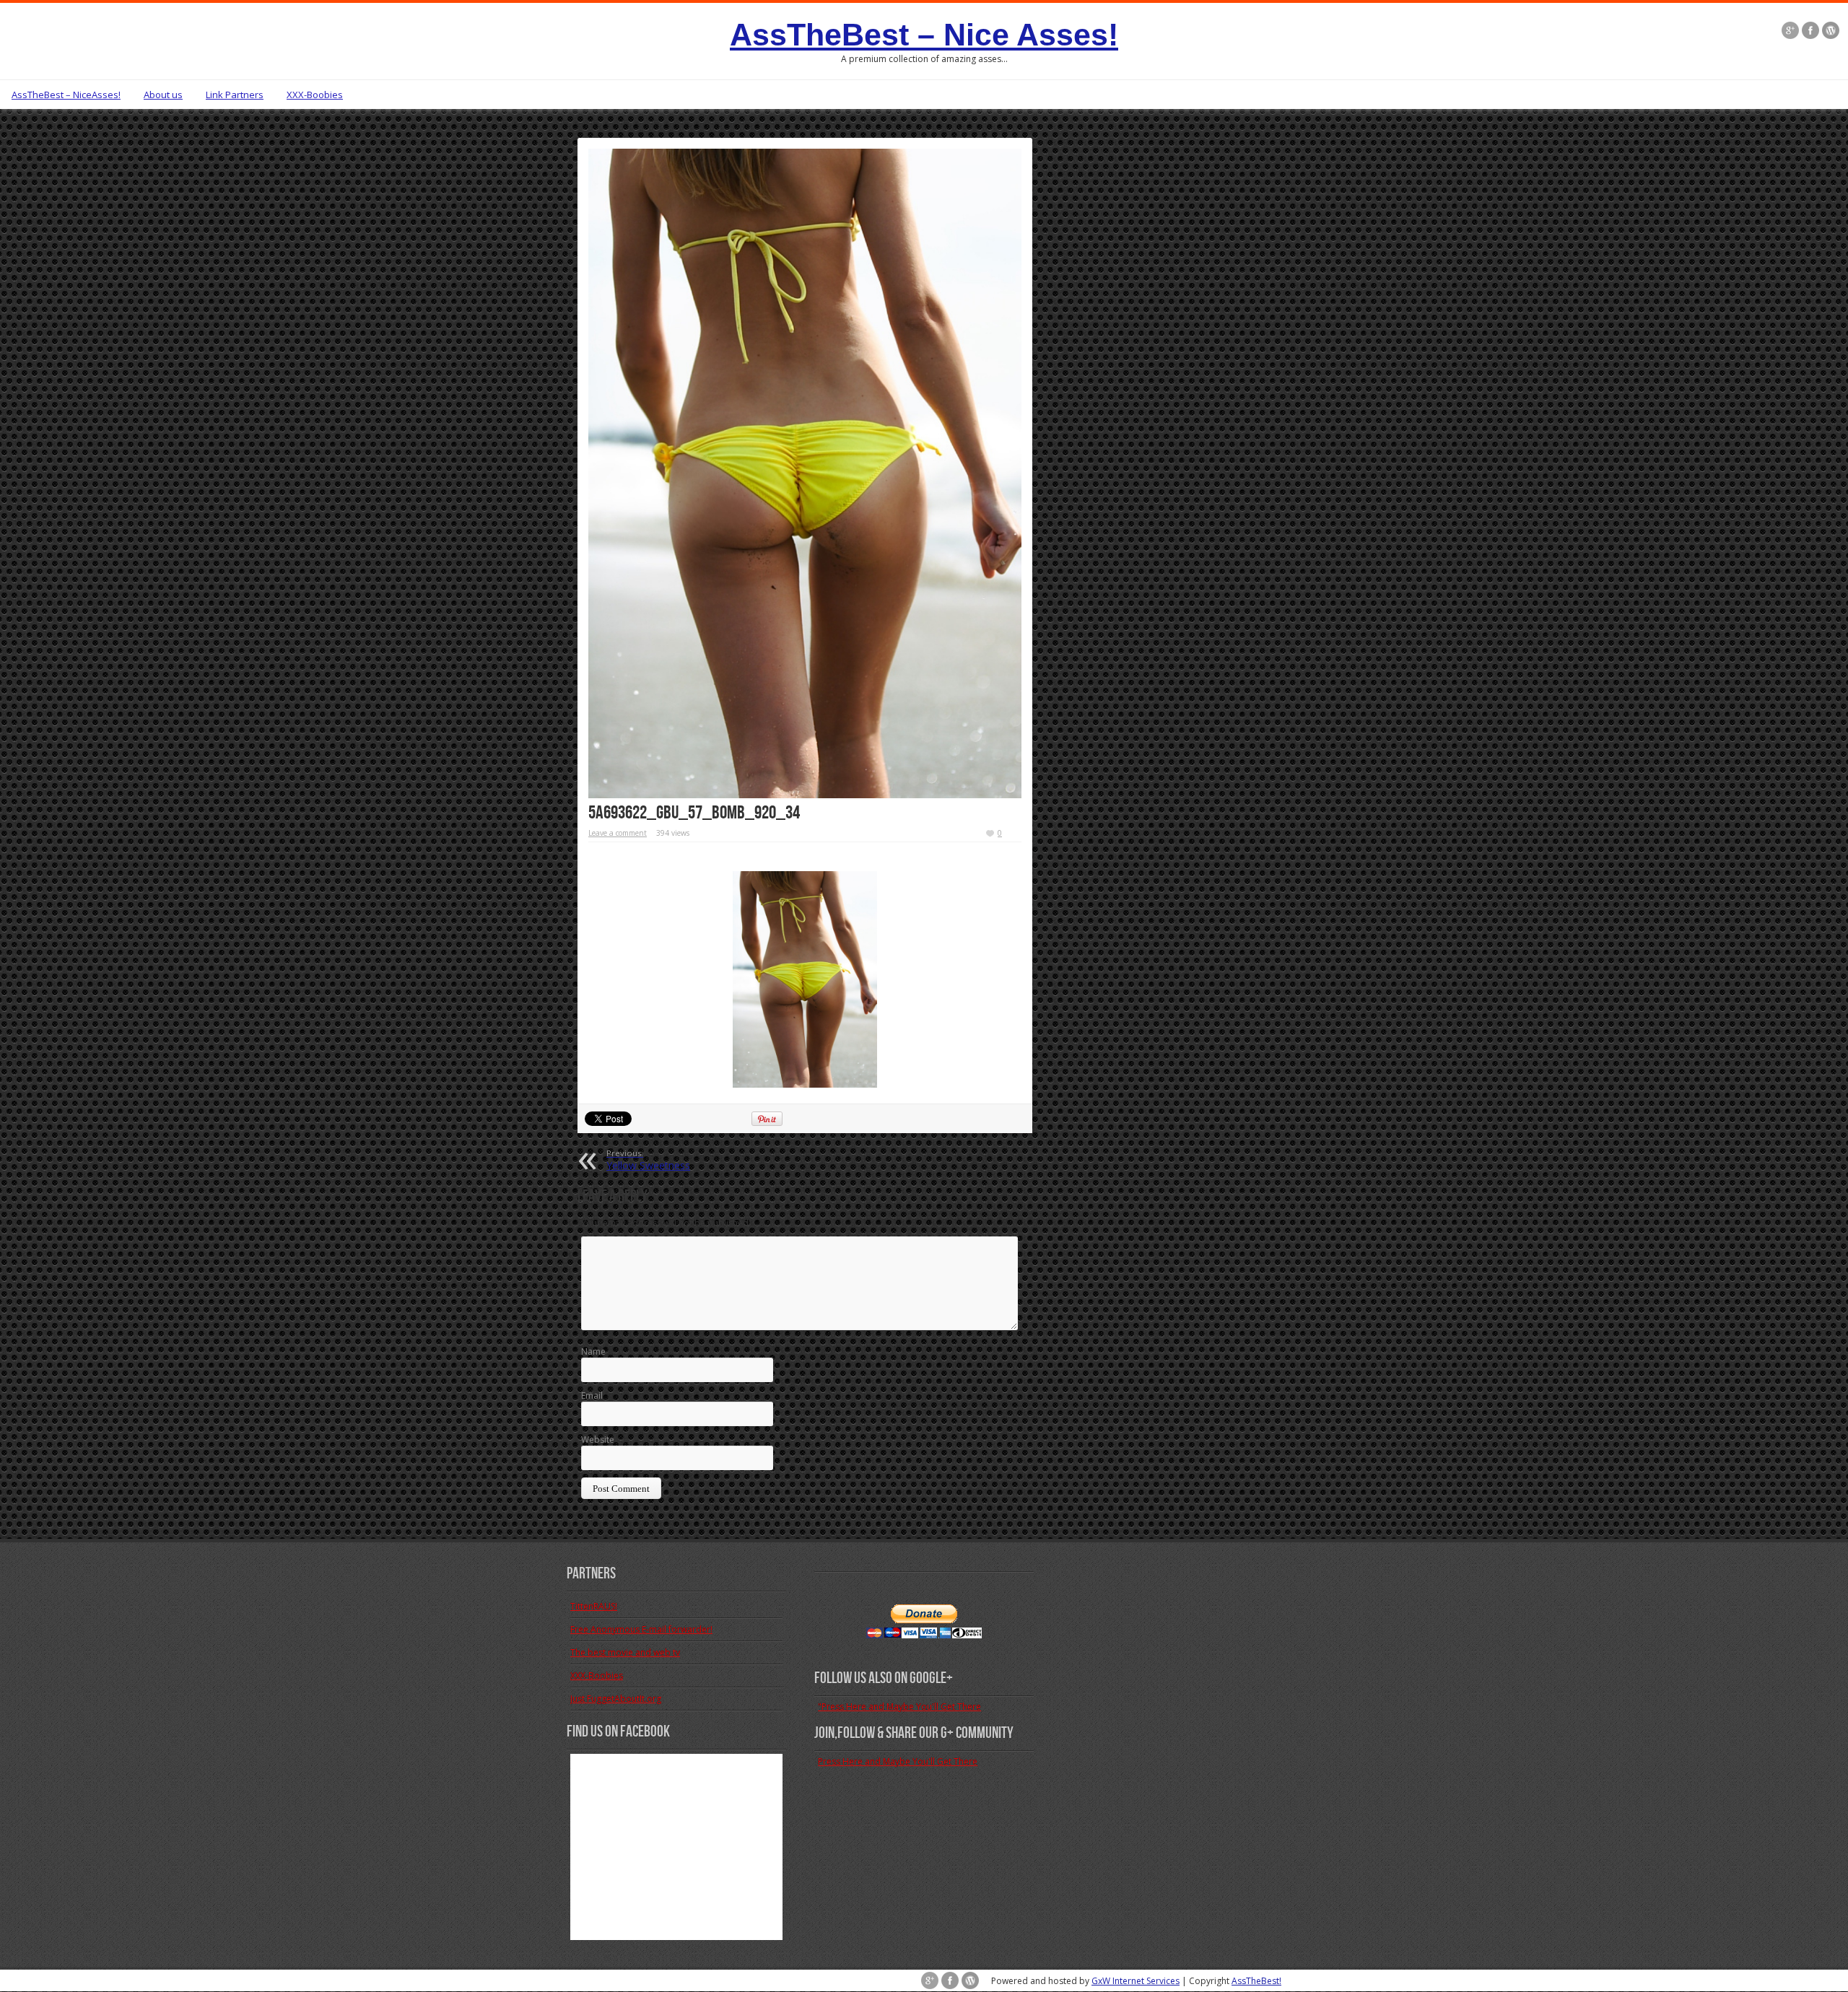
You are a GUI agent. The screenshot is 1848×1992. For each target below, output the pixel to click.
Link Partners (235, 95)
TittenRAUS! (594, 1606)
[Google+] (1790, 30)
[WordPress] (1831, 30)
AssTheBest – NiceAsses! (66, 95)
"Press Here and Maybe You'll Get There (899, 1707)
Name (593, 1351)
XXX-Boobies (315, 95)
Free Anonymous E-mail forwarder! (641, 1629)
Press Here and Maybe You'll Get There (898, 1761)
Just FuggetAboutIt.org (616, 1699)
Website (598, 1440)
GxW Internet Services (1136, 1981)
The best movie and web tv (625, 1652)
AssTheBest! (1256, 1981)
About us (163, 95)
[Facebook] (1810, 30)
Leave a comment (618, 833)
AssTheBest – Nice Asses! (924, 35)
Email (592, 1395)
